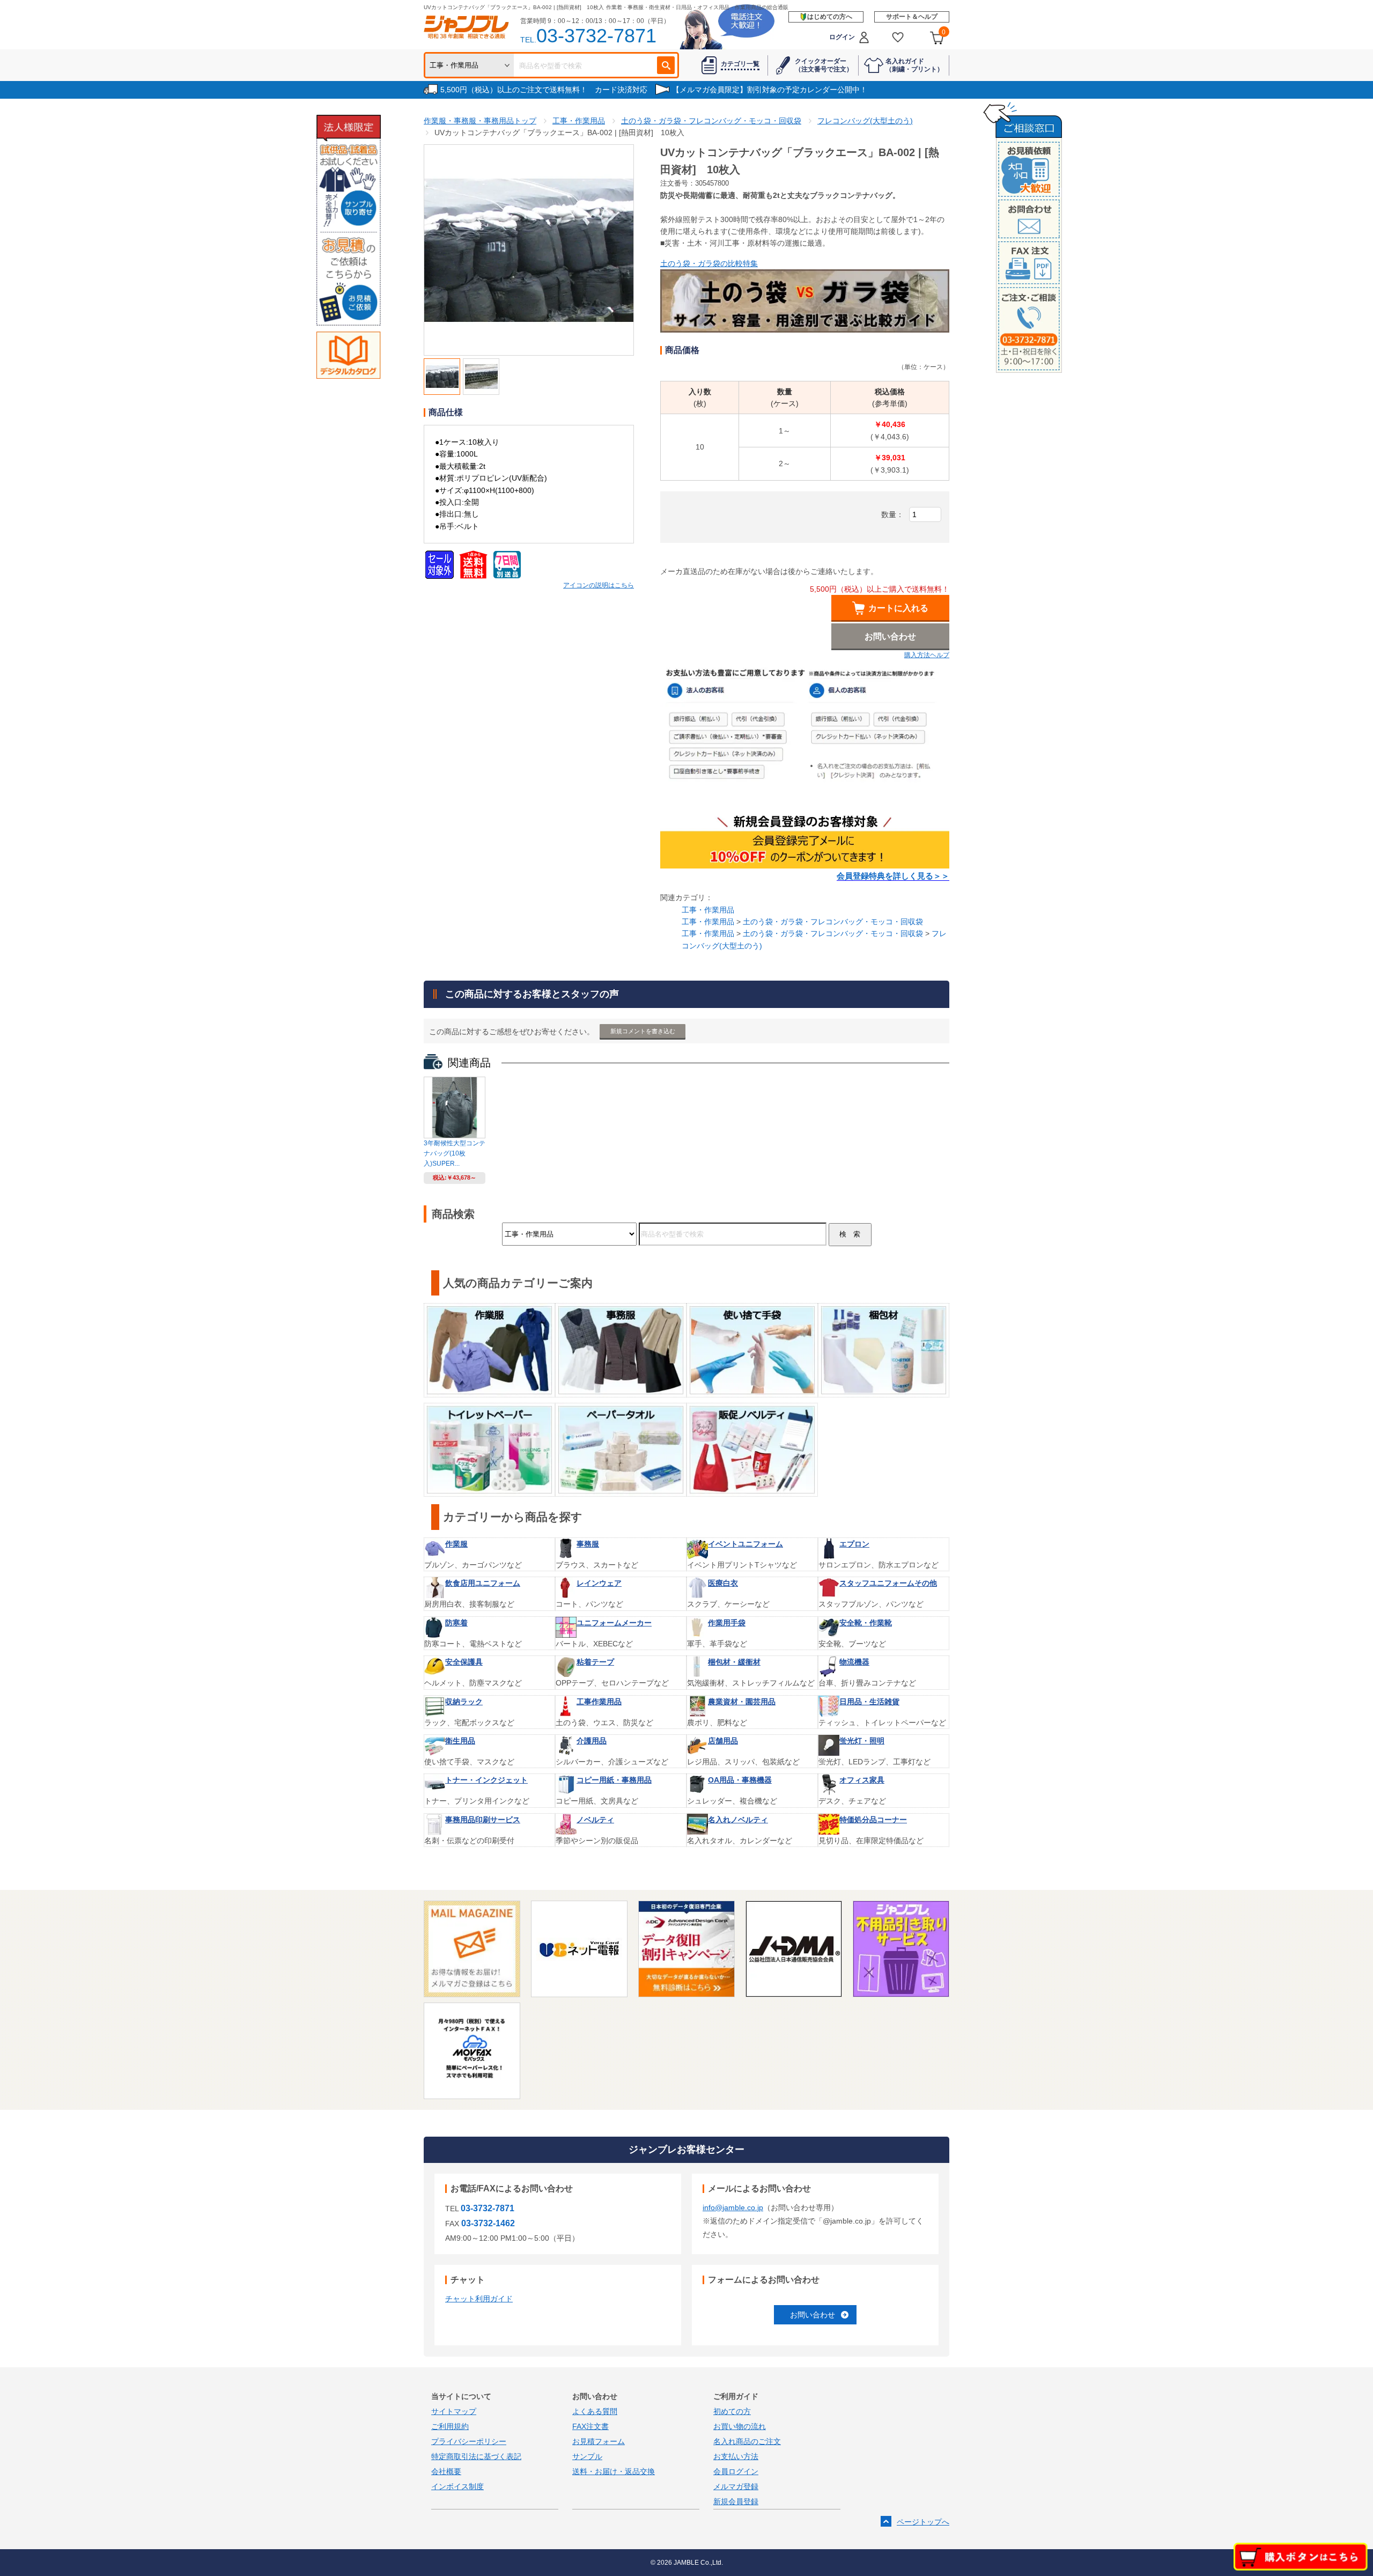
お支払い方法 (736, 2456)
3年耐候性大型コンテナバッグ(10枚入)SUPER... (455, 1153)
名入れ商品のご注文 (747, 2441)
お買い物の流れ (740, 2426)
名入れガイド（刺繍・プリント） (914, 65)
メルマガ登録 (736, 2486)
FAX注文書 (590, 2426)
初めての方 (732, 2411)
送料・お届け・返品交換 (614, 2471)
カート (944, 32)
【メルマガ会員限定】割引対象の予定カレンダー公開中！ (770, 90)
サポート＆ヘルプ (912, 17)
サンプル (587, 2456)
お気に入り (898, 37)
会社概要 (446, 2471)
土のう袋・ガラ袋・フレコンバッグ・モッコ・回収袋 (833, 922)
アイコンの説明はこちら (599, 585)
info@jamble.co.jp (733, 2207)
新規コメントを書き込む (643, 1031)
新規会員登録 (736, 2501)
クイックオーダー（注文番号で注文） (824, 65)
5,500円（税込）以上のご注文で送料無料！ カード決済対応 (544, 90)
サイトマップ (454, 2411)
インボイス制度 (457, 2486)
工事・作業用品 (708, 910)
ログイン (842, 37)
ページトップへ (923, 2522)
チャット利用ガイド (479, 2299)
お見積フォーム (599, 2441)
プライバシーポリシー (469, 2441)
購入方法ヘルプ (927, 655)
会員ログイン (736, 2471)
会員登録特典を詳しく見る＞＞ (893, 876)
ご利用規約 (450, 2426)
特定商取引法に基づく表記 (476, 2456)
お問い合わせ (813, 2315)
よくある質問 (595, 2411)
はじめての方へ (830, 17)
